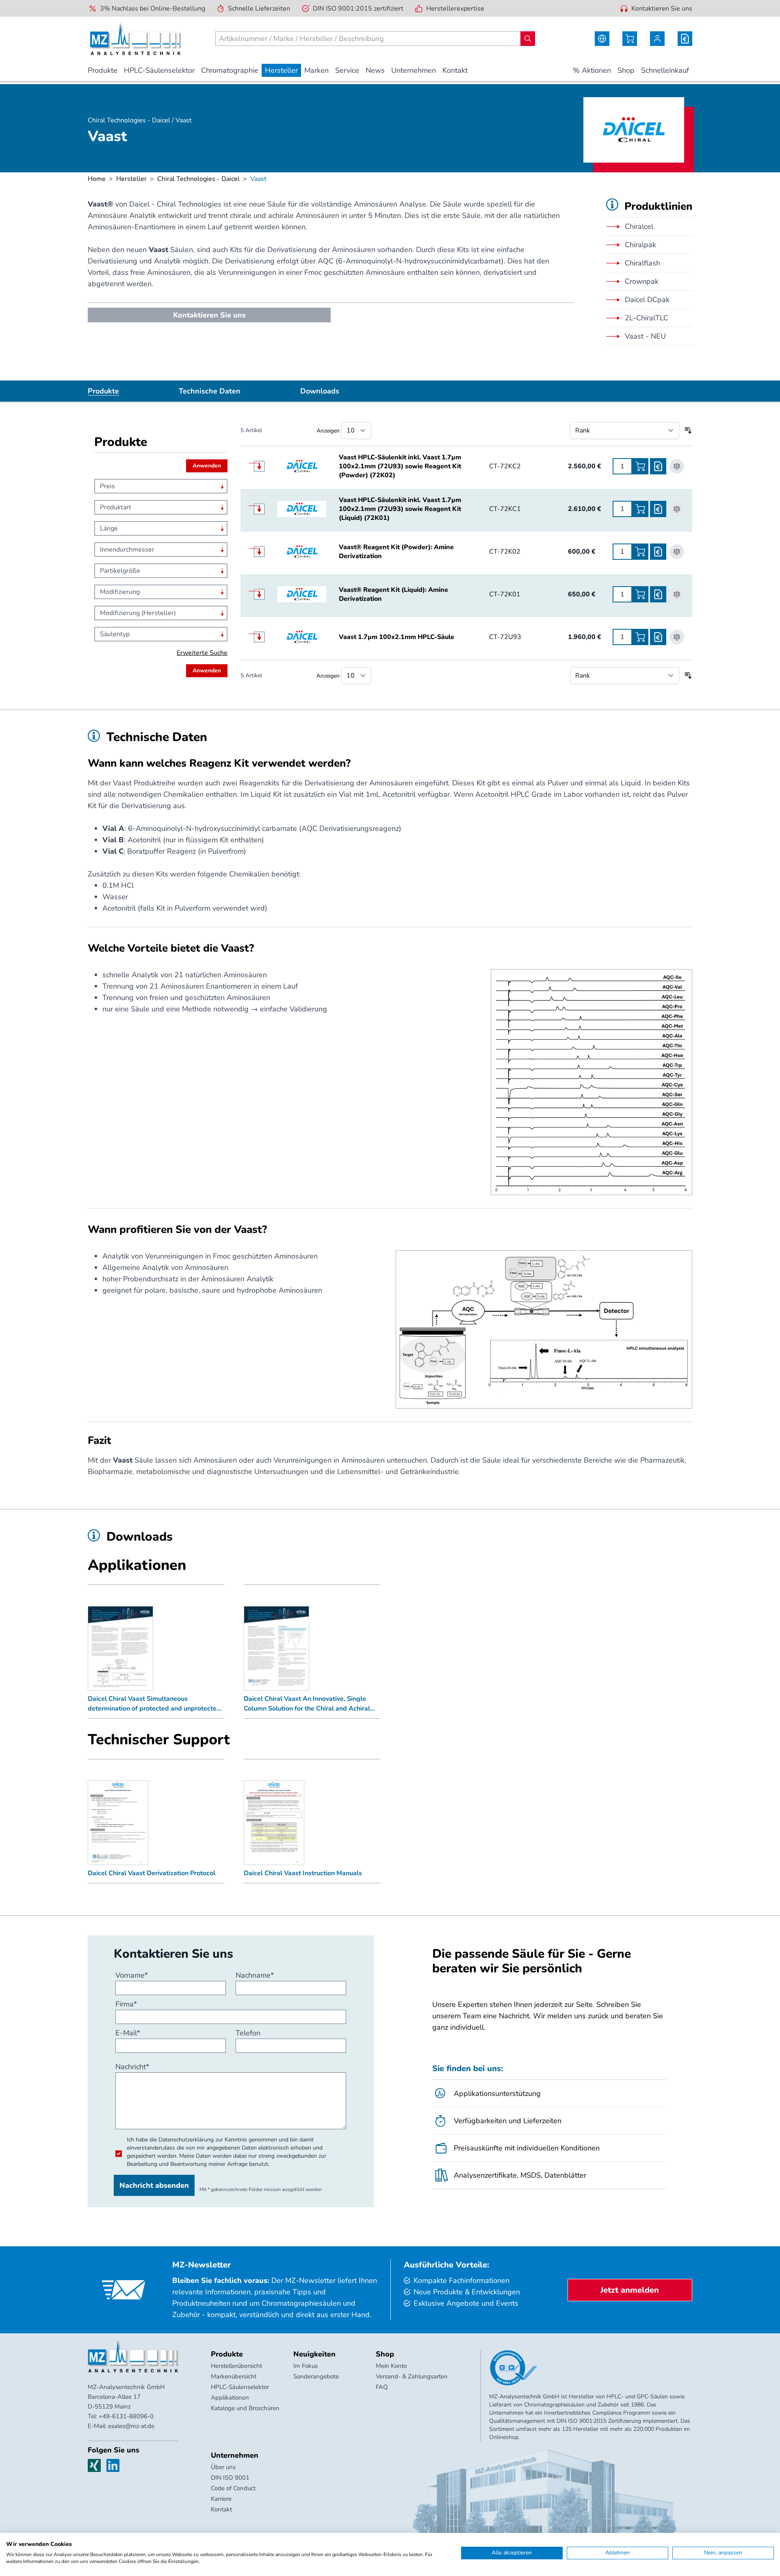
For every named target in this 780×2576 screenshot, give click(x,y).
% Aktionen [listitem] (592, 70)
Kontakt (221, 2509)
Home (97, 179)
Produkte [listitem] (103, 70)
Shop (385, 2354)
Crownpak (642, 281)
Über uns (223, 2467)
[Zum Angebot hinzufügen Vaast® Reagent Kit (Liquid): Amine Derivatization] (658, 594)
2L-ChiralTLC (647, 318)
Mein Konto (391, 2366)
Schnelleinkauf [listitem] (665, 70)
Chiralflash (642, 263)
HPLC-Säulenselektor (240, 2387)
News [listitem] (375, 70)
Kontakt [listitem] (455, 70)
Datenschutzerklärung (186, 2140)
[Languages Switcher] (602, 39)
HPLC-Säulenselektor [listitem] (159, 70)
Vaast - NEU (645, 336)
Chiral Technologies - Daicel (198, 179)
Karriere (221, 2499)
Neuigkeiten (314, 2354)
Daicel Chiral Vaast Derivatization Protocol (152, 1873)
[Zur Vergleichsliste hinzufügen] (677, 466)
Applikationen (230, 2398)
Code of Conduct (233, 2488)
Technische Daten (210, 391)
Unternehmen (235, 2455)
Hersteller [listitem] (281, 70)
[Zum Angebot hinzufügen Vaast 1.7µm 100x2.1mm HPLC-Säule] (658, 637)
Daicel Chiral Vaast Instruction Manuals (303, 1873)
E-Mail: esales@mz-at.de (121, 2426)
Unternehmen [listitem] (414, 70)
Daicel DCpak (647, 300)
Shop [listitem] (626, 70)
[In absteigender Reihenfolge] (688, 430)
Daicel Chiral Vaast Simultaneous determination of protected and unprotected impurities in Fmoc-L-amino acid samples (154, 1704)
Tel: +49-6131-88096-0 (121, 2416)
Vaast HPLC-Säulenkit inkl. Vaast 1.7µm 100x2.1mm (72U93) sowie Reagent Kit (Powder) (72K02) (400, 466)
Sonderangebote (316, 2376)
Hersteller (131, 179)
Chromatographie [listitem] (230, 70)
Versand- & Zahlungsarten (412, 2376)
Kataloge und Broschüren (245, 2408)
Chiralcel (639, 226)
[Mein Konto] (657, 39)
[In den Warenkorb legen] (640, 466)
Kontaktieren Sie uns (662, 9)
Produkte (103, 391)
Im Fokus (305, 2366)
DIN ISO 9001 (230, 2478)
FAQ (382, 2387)
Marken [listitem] (316, 70)
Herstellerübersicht (236, 2366)
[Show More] (263, 466)
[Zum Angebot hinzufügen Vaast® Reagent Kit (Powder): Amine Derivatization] (658, 552)
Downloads (320, 391)
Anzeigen (328, 431)
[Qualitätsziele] (513, 2368)
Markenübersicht (234, 2376)
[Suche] (528, 39)
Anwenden (207, 466)
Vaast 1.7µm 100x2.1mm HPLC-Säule (396, 637)
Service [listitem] (347, 70)
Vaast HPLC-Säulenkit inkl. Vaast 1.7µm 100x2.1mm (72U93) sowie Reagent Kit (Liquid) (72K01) (400, 509)
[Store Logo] (135, 39)
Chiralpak (640, 245)
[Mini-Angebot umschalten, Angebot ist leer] (685, 39)
